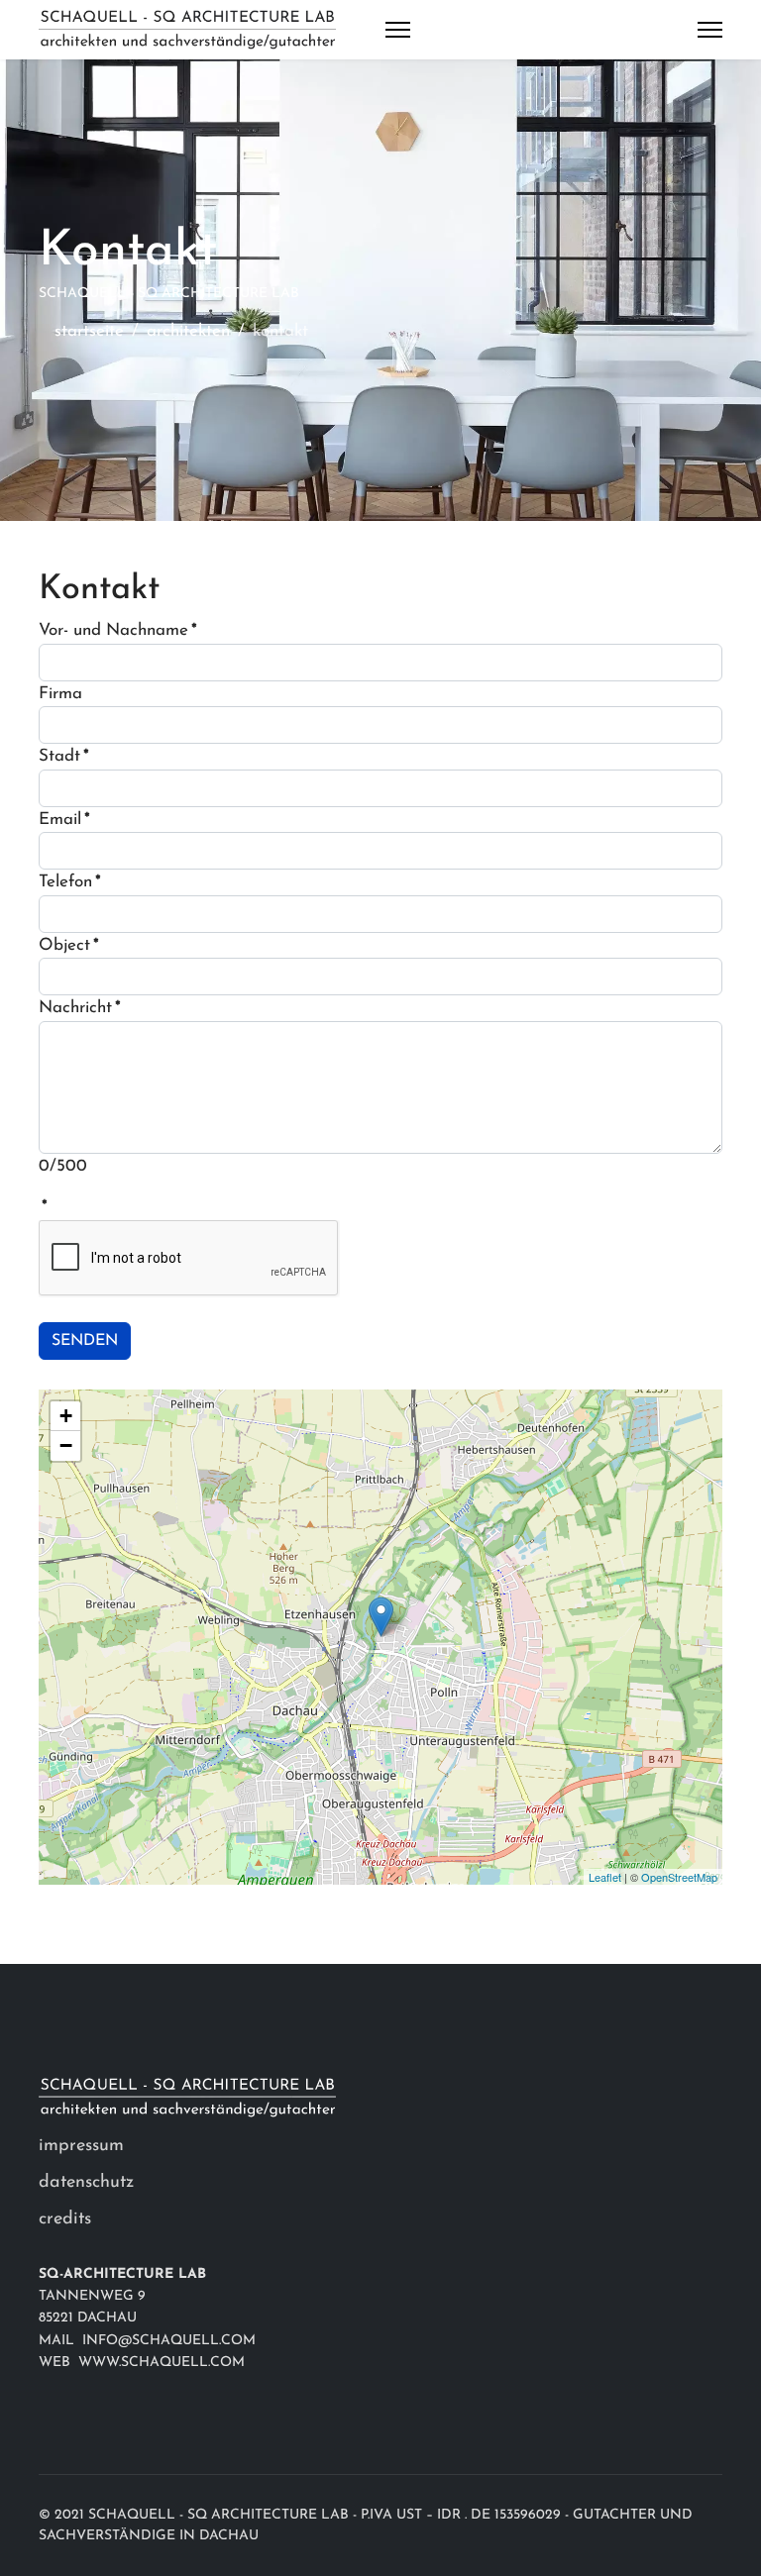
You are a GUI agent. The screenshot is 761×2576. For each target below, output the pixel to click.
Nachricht (80, 1008)
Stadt (64, 756)
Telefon (70, 882)
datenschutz (86, 2183)
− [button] (66, 1445)
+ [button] (66, 1416)
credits (65, 2219)
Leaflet (605, 1877)
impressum (81, 2146)
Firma (60, 694)
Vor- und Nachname (118, 630)
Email (64, 820)
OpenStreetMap (679, 1877)
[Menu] (398, 30)
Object (69, 945)
